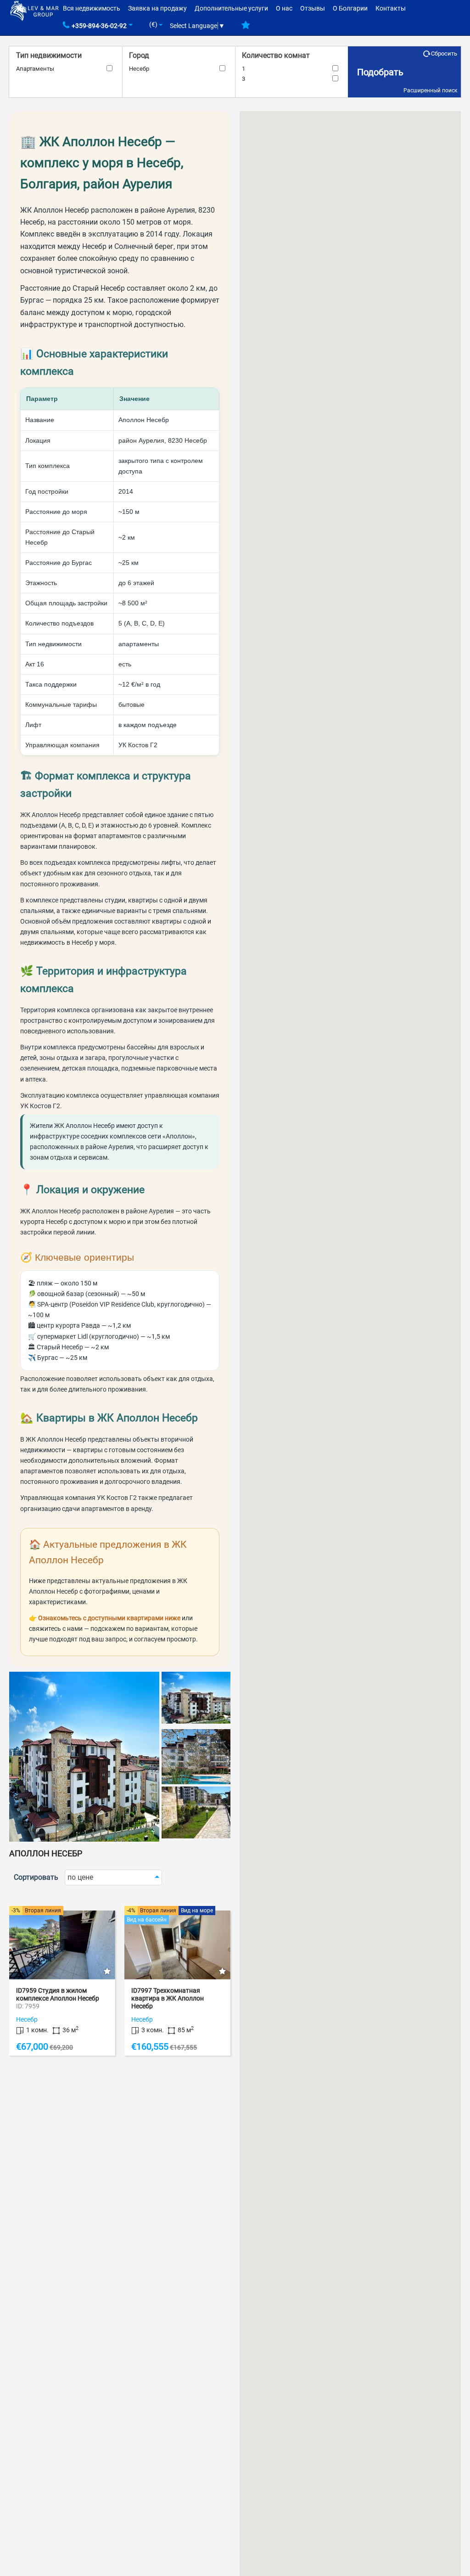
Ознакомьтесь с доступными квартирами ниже (109, 1618)
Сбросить (444, 54)
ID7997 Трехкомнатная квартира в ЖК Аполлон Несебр (168, 1998)
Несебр (139, 69)
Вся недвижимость (92, 8)
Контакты (391, 8)
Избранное (246, 28)
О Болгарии (350, 8)
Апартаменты (35, 69)
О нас (284, 8)
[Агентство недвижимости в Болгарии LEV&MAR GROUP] (34, 10)
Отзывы (313, 8)
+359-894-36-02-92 (99, 26)
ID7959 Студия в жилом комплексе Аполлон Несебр (58, 1994)
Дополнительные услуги (231, 8)
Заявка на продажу (157, 8)
